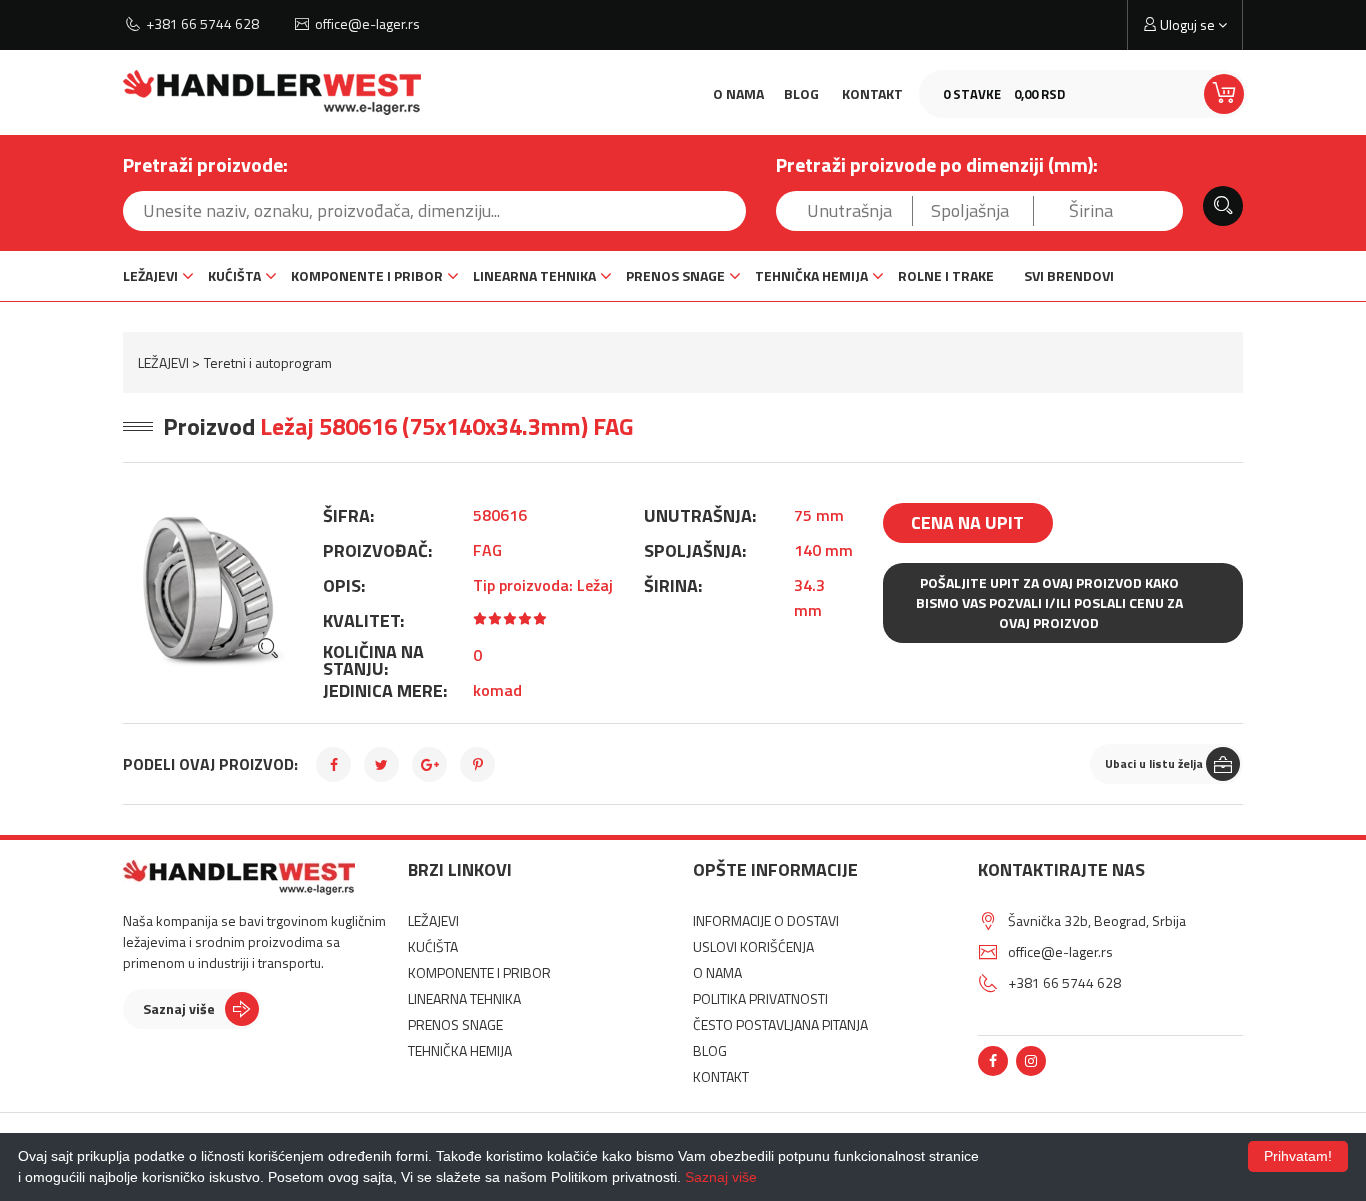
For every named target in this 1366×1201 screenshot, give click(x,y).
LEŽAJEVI (150, 275)
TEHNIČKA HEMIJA (811, 275)
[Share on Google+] (429, 764)
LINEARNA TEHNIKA (534, 275)
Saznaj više (179, 1008)
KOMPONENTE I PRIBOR (367, 275)
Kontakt (872, 93)
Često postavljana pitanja (780, 1024)
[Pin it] (477, 764)
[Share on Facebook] (333, 764)
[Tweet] (381, 764)
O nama (738, 93)
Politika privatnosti (760, 998)
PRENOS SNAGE (675, 275)
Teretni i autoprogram (268, 362)
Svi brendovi (1069, 275)
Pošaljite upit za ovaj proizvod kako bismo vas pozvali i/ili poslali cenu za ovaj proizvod (1049, 602)
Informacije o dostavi (766, 920)
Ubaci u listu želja (1154, 763)
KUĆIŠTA (234, 275)
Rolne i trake (946, 275)
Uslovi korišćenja (753, 946)
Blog (801, 93)
